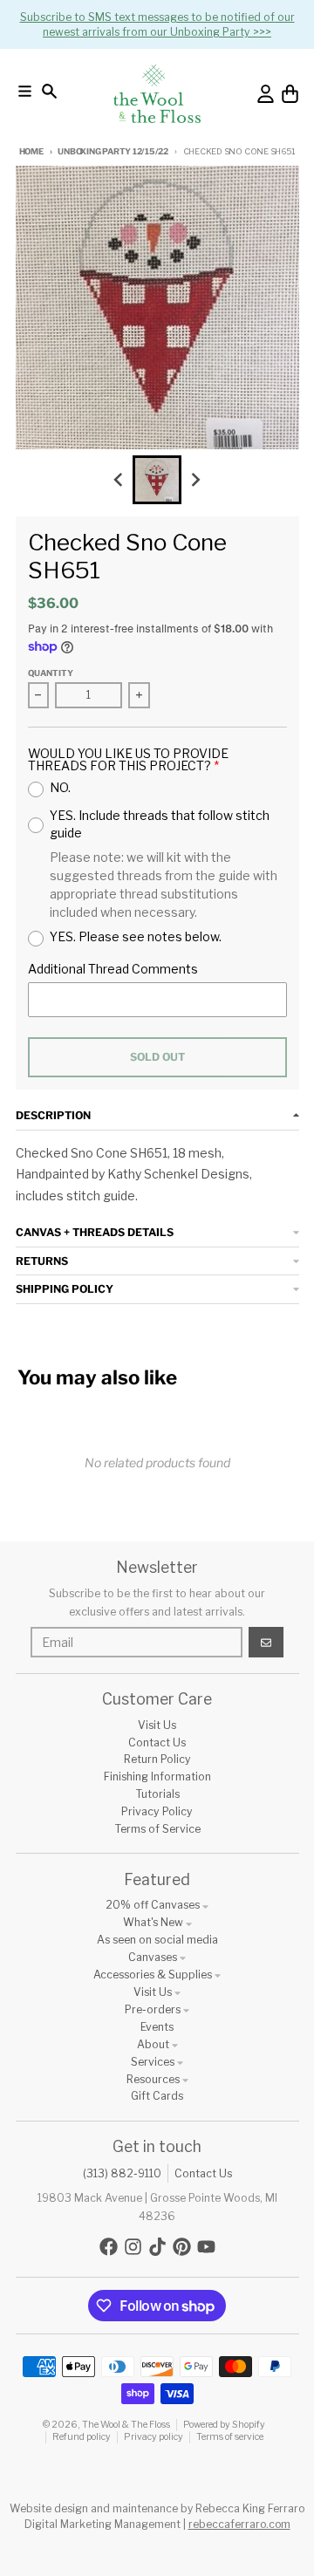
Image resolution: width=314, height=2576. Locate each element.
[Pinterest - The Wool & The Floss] (182, 2247)
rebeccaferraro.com (239, 2524)
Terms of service (230, 2437)
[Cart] (290, 94)
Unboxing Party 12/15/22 (113, 151)
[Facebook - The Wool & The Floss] (109, 2247)
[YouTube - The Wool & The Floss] (206, 2247)
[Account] (266, 94)
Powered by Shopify (224, 2425)
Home (31, 151)
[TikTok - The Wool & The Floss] (157, 2247)
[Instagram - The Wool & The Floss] (133, 2247)
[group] (157, 480)
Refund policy (82, 2437)
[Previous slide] (119, 480)
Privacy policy (154, 2437)
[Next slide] (196, 480)
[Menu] (25, 91)
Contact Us (203, 2173)
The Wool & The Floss (126, 2425)
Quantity (51, 673)
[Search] (49, 91)
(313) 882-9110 (122, 2173)
